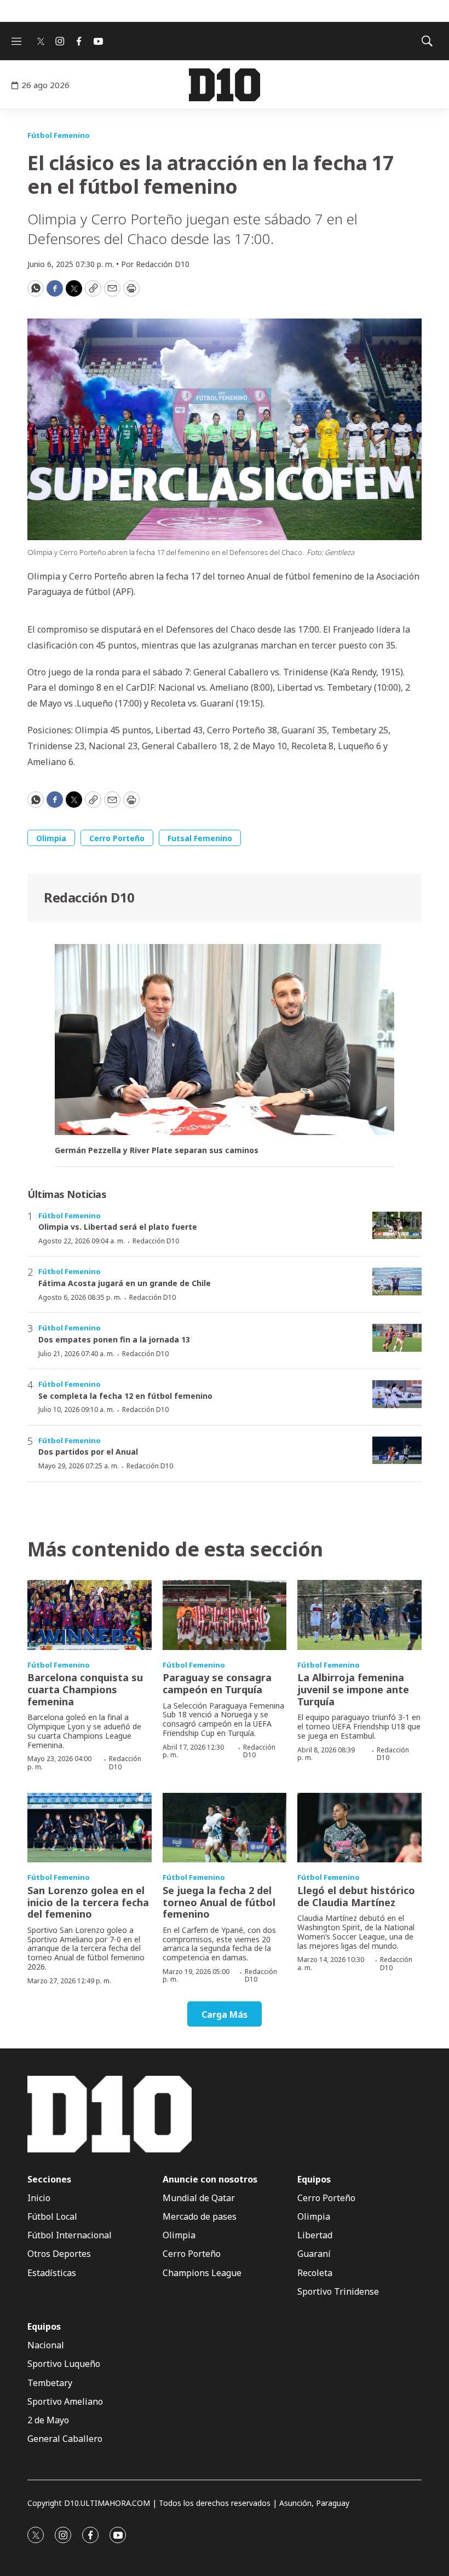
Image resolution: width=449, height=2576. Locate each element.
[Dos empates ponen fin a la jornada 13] (397, 1338)
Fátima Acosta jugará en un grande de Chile (125, 1283)
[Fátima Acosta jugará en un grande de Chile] (397, 1281)
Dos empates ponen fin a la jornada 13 (114, 1339)
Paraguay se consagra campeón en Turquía (217, 1683)
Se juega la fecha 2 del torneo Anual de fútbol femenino (219, 1902)
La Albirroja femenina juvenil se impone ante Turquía (353, 1689)
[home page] (224, 85)
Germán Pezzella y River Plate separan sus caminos (157, 1151)
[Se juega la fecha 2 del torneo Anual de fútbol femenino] (225, 1828)
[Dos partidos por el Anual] (397, 1451)
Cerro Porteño (117, 838)
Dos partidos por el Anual (88, 1452)
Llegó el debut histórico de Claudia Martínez (356, 1896)
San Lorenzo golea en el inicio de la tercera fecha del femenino (88, 1902)
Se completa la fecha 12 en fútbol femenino (125, 1396)
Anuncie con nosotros (210, 2180)
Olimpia (51, 838)
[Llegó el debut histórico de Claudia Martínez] (359, 1828)
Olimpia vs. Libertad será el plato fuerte (118, 1227)
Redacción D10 (89, 897)
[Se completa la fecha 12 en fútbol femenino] (397, 1394)
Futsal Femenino (200, 838)
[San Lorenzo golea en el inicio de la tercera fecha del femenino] (90, 1828)
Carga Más (225, 2015)
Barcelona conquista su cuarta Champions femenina (85, 1689)
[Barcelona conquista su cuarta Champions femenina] (90, 1615)
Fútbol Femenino (59, 135)
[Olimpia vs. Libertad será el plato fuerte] (397, 1226)
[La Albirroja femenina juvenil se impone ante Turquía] (359, 1615)
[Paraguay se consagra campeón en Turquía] (225, 1615)
